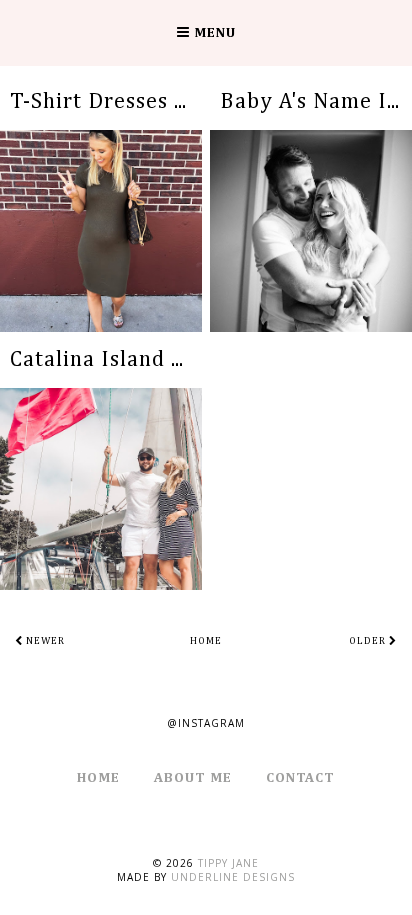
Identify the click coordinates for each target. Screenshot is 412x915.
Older (369, 641)
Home (206, 641)
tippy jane (228, 863)
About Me (193, 778)
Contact (300, 778)
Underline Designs (233, 877)
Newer (44, 641)
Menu (213, 33)
